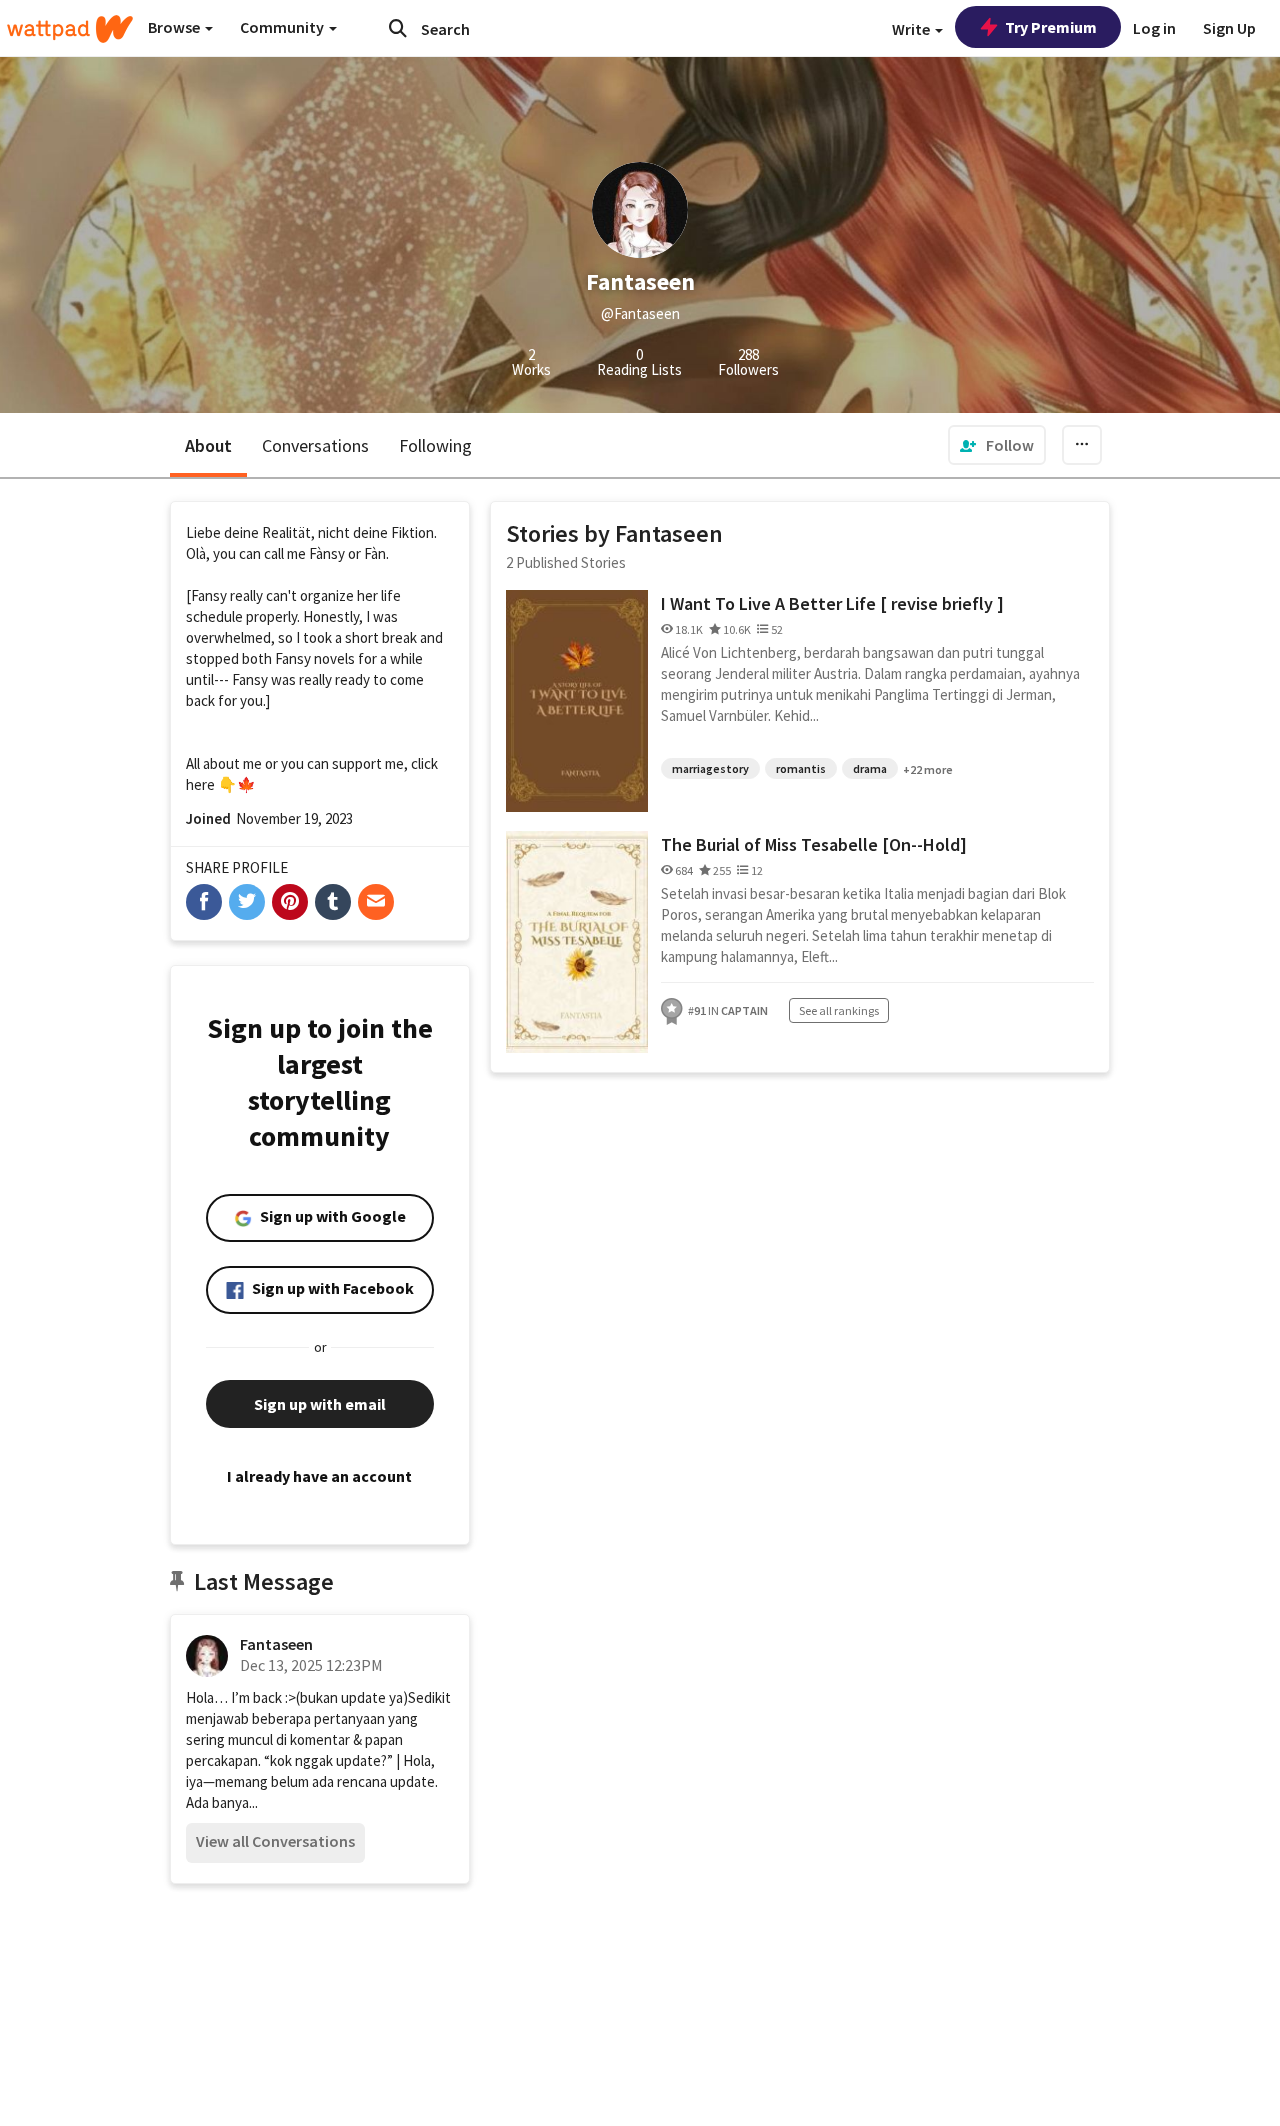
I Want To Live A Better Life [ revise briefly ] (832, 603)
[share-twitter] (247, 902)
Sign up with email (320, 1404)
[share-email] (376, 902)
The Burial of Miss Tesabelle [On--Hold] (814, 844)
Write (912, 29)
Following (435, 445)
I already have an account (319, 1476)
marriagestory (710, 768)
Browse (175, 27)
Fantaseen (276, 1644)
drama (870, 768)
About (208, 445)
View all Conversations (275, 1841)
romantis (801, 768)
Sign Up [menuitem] (1229, 28)
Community (283, 27)
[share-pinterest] (290, 902)
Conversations (315, 445)
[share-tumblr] (333, 902)
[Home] (70, 29)
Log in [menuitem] (1154, 28)
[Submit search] (398, 28)
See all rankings (839, 1010)
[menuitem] (997, 445)
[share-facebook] (204, 902)
